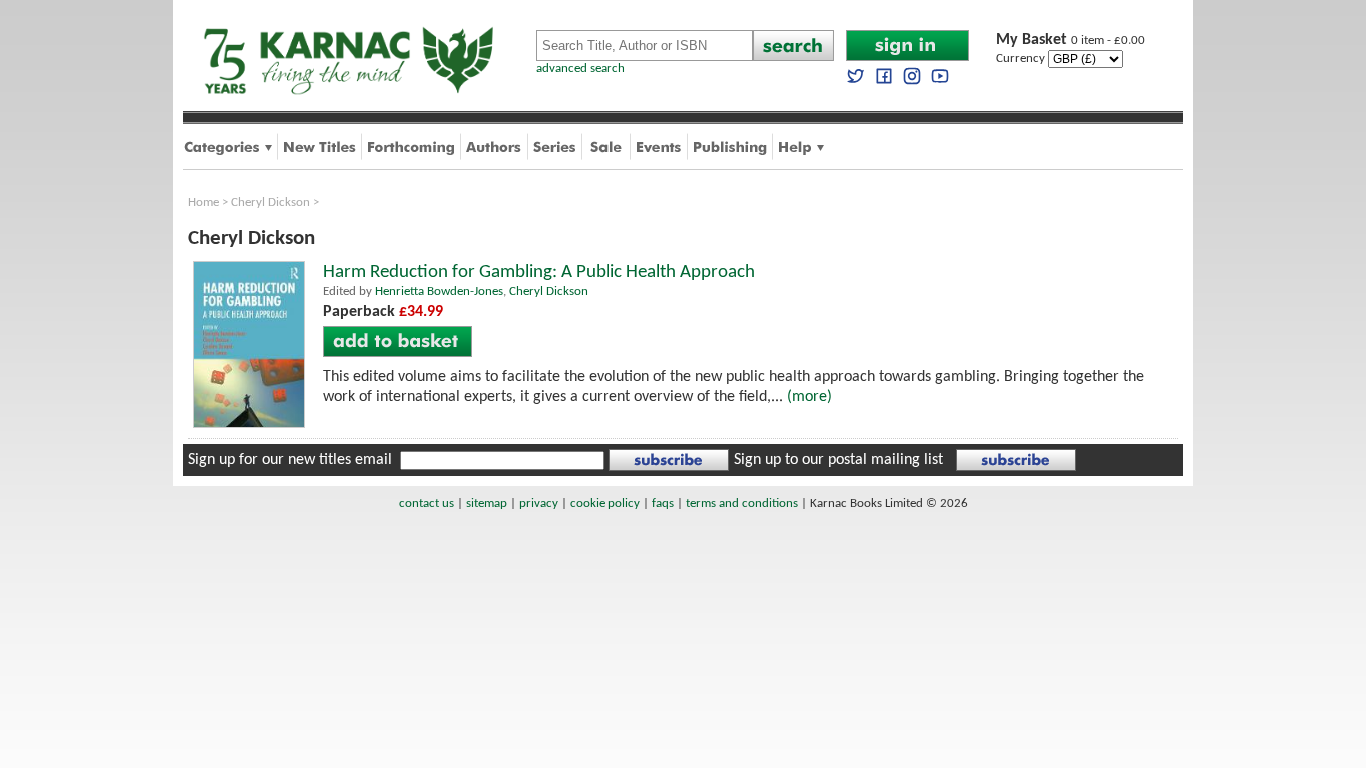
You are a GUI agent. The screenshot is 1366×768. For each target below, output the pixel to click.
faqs (663, 503)
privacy (538, 503)
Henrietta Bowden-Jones (439, 291)
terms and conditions (742, 503)
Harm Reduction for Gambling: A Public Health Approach (539, 272)
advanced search (580, 68)
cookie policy (605, 503)
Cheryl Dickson (270, 202)
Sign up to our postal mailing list (838, 460)
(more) (809, 397)
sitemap (486, 503)
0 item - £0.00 (1070, 40)
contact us (426, 503)
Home (203, 202)
